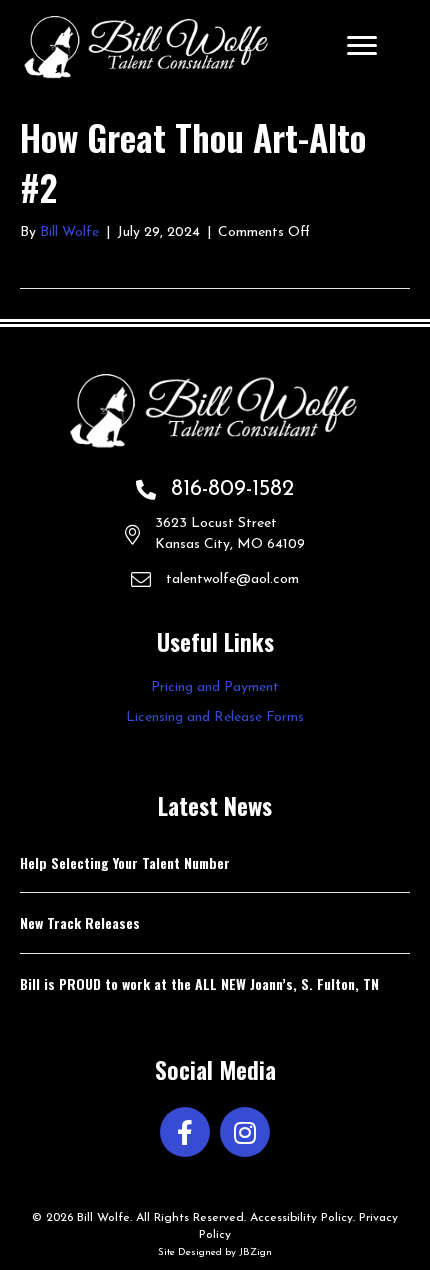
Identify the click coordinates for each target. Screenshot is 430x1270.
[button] (185, 1132)
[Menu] (362, 46)
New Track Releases (80, 922)
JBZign (255, 1252)
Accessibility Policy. (302, 1218)
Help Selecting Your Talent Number (125, 862)
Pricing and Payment (215, 687)
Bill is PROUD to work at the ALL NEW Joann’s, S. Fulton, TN (199, 983)
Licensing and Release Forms (215, 717)
